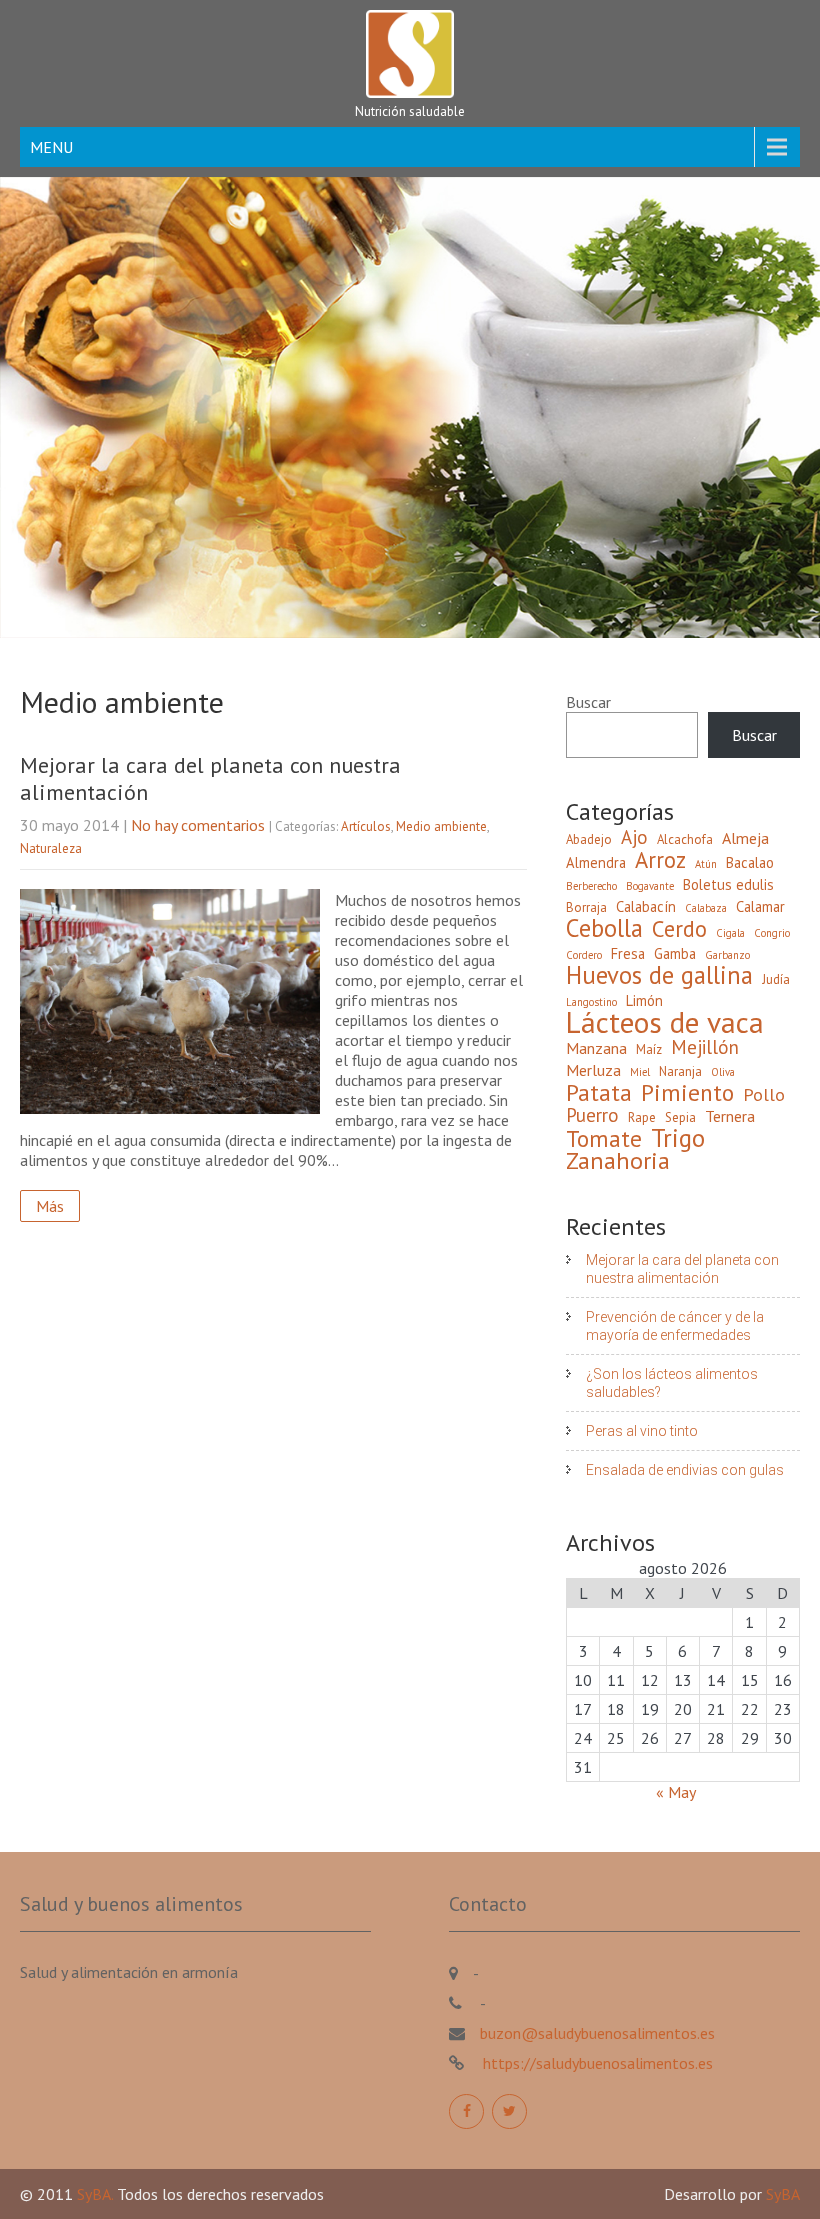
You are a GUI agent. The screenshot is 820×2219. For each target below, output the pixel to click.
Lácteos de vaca (665, 1022)
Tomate (604, 1138)
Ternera (730, 1116)
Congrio (772, 933)
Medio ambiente (441, 826)
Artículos (366, 826)
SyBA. (97, 2194)
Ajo (634, 837)
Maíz (649, 1049)
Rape (642, 1117)
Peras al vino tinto (642, 1431)
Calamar (760, 906)
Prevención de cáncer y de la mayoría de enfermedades (675, 1326)
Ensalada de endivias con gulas (685, 1470)
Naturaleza (51, 848)
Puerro (592, 1115)
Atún (706, 864)
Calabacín (646, 906)
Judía (776, 979)
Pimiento (687, 1092)
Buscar (588, 702)
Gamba (675, 953)
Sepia (680, 1117)
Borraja (586, 907)
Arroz (660, 860)
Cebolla (604, 928)
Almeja (745, 838)
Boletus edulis (728, 884)
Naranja (680, 1071)
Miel (640, 1072)
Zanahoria (618, 1161)
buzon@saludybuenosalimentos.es (597, 2033)
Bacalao (750, 862)
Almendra (596, 862)
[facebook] (466, 2111)
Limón (644, 1000)
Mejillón (705, 1047)
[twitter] (509, 2111)
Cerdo (679, 929)
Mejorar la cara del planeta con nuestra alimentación (210, 778)
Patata (599, 1092)
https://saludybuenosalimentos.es (596, 2063)
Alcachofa (685, 839)
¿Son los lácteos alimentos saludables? (672, 1383)
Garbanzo (727, 955)
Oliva (723, 1072)
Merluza (593, 1070)
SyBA (783, 2194)
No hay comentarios (198, 825)
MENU (51, 147)
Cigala (730, 933)
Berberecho (591, 886)
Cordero (584, 955)
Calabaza (706, 908)
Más (50, 1206)
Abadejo (589, 839)
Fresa (628, 953)
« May (675, 1792)
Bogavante (650, 886)
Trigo (678, 1138)
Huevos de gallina (659, 975)
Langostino (591, 1002)
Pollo (764, 1095)
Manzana (596, 1048)
